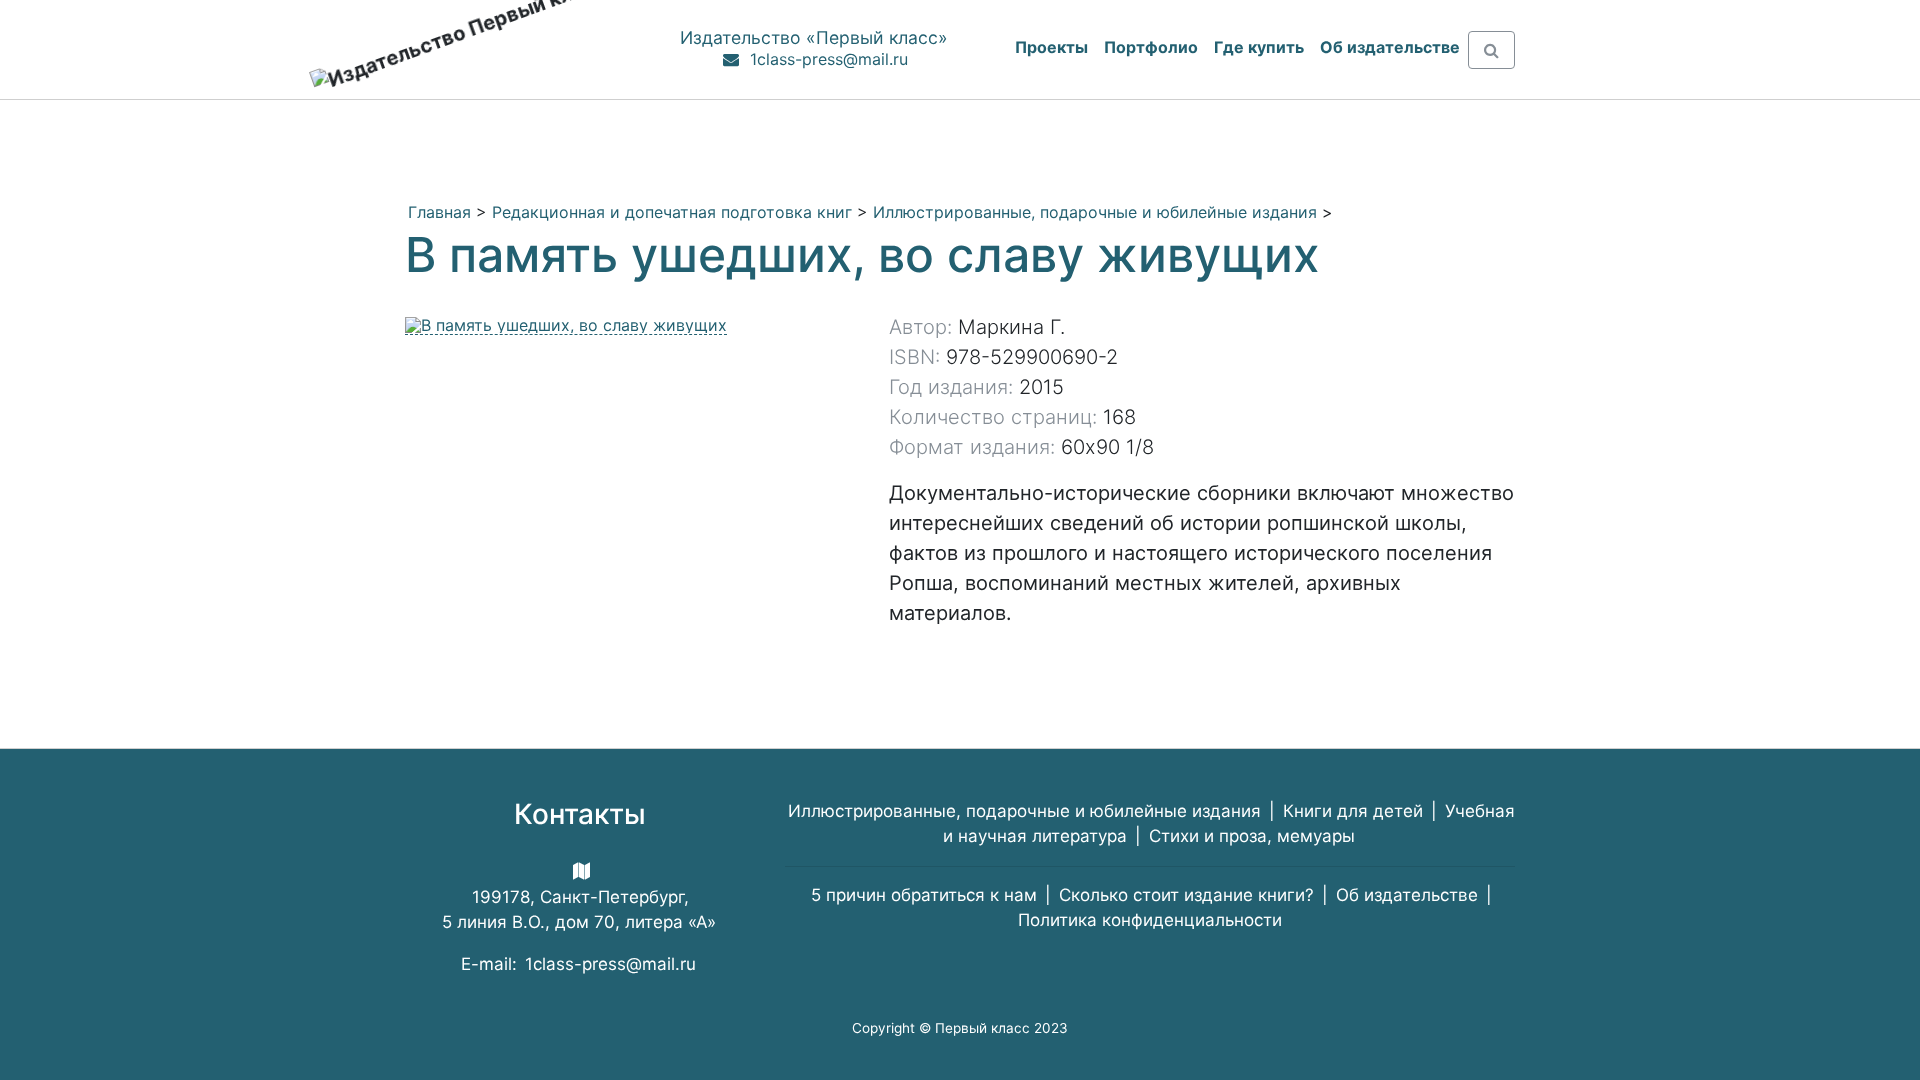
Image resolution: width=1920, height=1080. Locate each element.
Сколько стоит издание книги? (1186, 895)
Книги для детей (1353, 811)
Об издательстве (1407, 895)
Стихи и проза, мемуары (1252, 836)
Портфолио (1151, 47)
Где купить (1259, 47)
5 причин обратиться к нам (924, 895)
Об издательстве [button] (1390, 47)
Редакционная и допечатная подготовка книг (672, 212)
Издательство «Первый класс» (814, 37)
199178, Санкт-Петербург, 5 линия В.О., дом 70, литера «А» (579, 909)
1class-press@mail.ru (829, 59)
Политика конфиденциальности (1150, 920)
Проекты (1051, 47)
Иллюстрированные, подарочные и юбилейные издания (1095, 212)
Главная (439, 212)
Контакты (580, 814)
